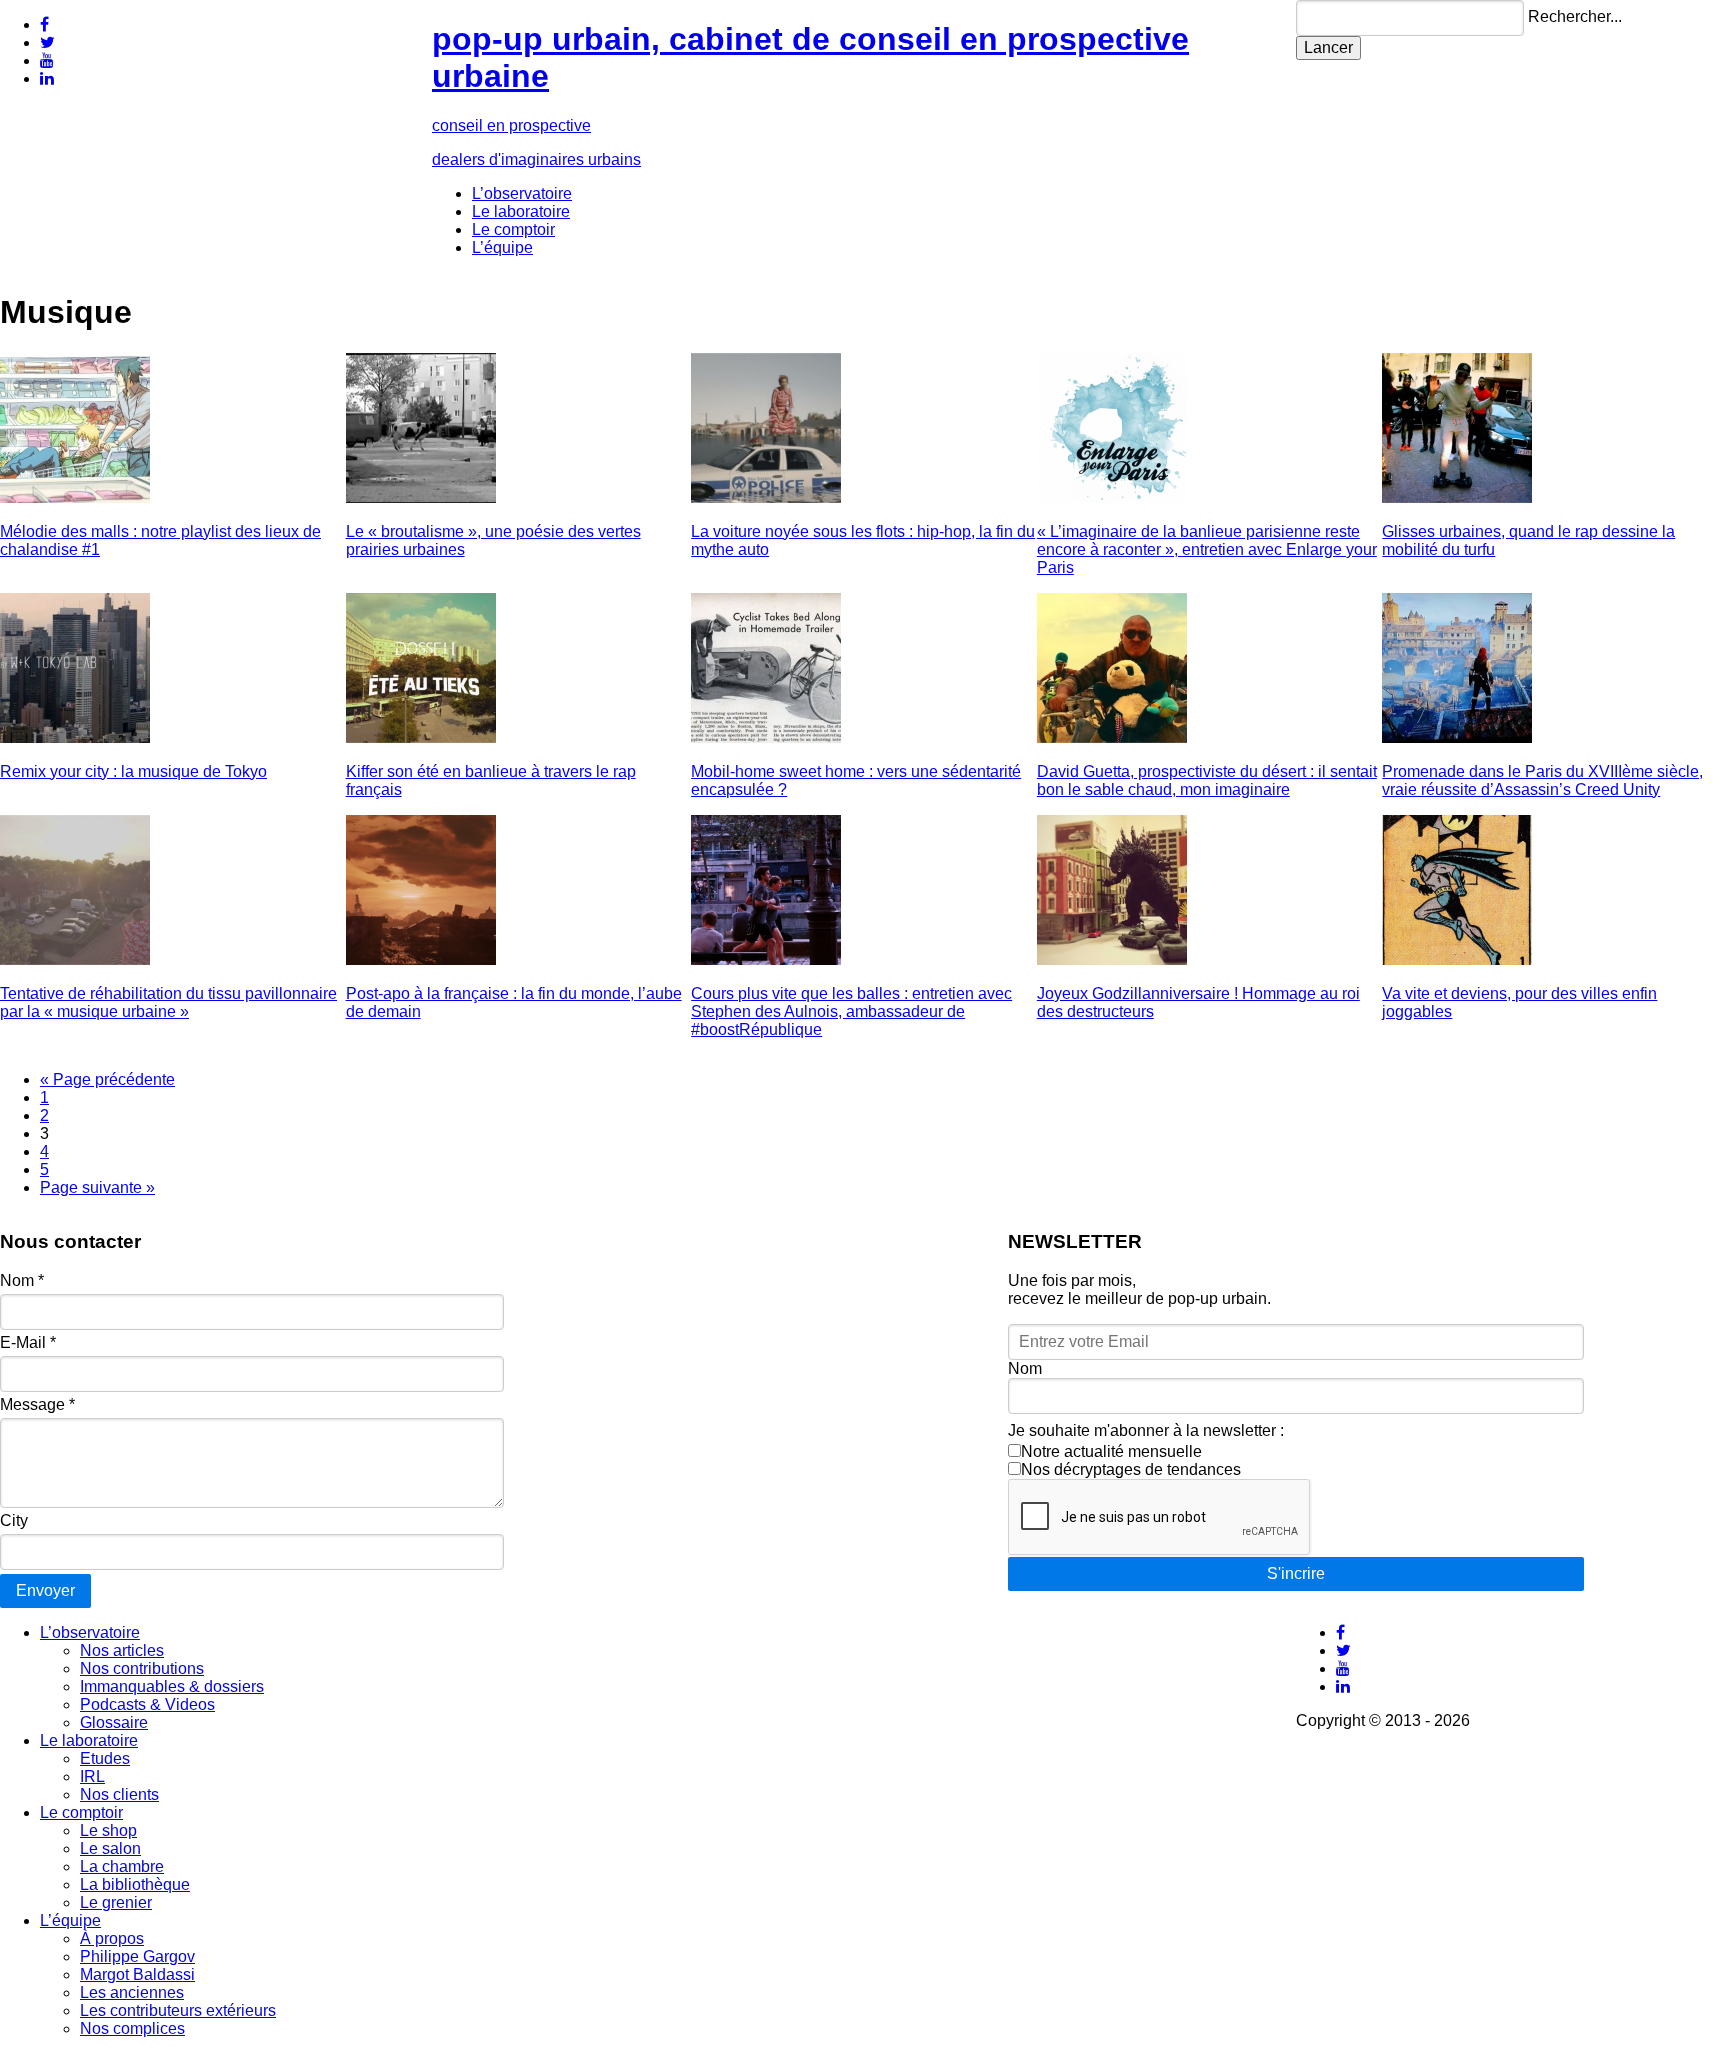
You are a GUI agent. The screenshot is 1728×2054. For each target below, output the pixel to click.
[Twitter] (47, 42)
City (14, 1520)
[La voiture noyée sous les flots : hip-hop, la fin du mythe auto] (766, 497)
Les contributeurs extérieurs (178, 2010)
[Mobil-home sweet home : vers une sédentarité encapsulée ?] (766, 737)
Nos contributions (142, 1668)
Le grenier (116, 1902)
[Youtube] (47, 60)
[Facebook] (44, 24)
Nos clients (119, 1794)
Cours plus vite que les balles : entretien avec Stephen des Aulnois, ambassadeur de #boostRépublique (851, 1011)
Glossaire (114, 1722)
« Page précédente (107, 1079)
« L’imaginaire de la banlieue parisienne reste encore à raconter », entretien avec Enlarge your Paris (1207, 549)
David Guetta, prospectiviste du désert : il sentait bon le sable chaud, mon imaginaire (1207, 780)
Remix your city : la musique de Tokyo (133, 771)
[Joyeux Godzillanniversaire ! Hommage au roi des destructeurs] (1112, 959)
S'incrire (1296, 1573)
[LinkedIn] (47, 78)
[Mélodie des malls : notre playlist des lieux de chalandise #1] (75, 497)
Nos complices (132, 2028)
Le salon (110, 1848)
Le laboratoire (521, 211)
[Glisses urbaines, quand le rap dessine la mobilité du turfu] (1457, 497)
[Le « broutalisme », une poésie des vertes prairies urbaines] (421, 497)
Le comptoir (513, 229)
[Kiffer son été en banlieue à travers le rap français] (421, 737)
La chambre (122, 1866)
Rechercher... (1575, 16)
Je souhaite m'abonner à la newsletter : (1146, 1430)
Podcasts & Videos (147, 1704)
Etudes (105, 1758)
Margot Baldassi (137, 1974)
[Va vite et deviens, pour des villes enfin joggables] (1457, 959)
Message (37, 1404)
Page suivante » (97, 1187)
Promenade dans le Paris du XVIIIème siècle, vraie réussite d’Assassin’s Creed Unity (1542, 780)
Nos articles (122, 1650)
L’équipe (502, 247)
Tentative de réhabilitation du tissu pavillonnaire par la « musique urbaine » (168, 1002)
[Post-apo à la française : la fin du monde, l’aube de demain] (421, 959)
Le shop (108, 1830)
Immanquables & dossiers (172, 1686)
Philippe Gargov (137, 1956)
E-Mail (28, 1342)
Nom (22, 1280)
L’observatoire (522, 193)
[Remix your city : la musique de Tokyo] (75, 737)
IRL (92, 1776)
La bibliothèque (135, 1884)
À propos (112, 1938)
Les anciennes (132, 1992)
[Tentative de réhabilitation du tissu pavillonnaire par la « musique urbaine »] (75, 959)
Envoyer (45, 1590)
